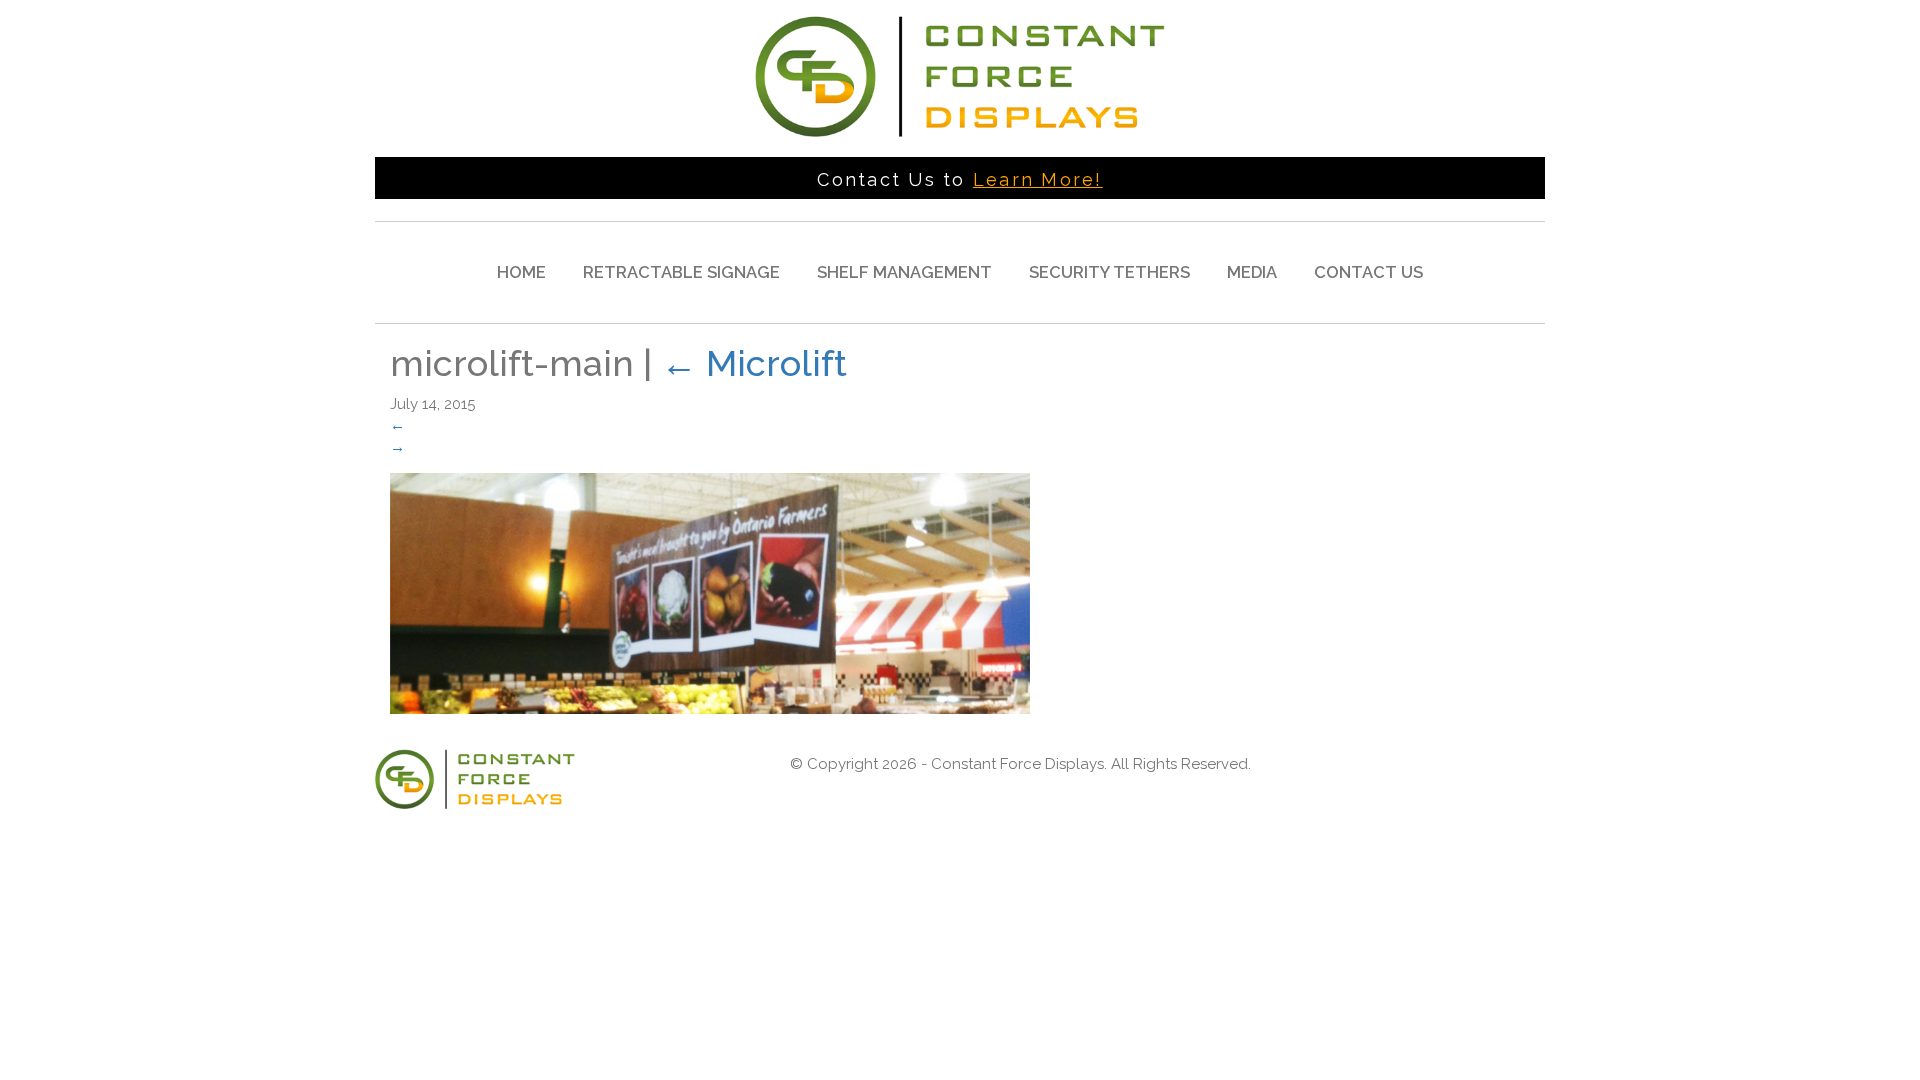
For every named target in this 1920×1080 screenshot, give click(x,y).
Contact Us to (959, 179)
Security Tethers (1109, 272)
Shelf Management (904, 272)
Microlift (754, 363)
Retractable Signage (681, 272)
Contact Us (1368, 272)
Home (521, 272)
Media (1252, 272)
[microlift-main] (710, 593)
